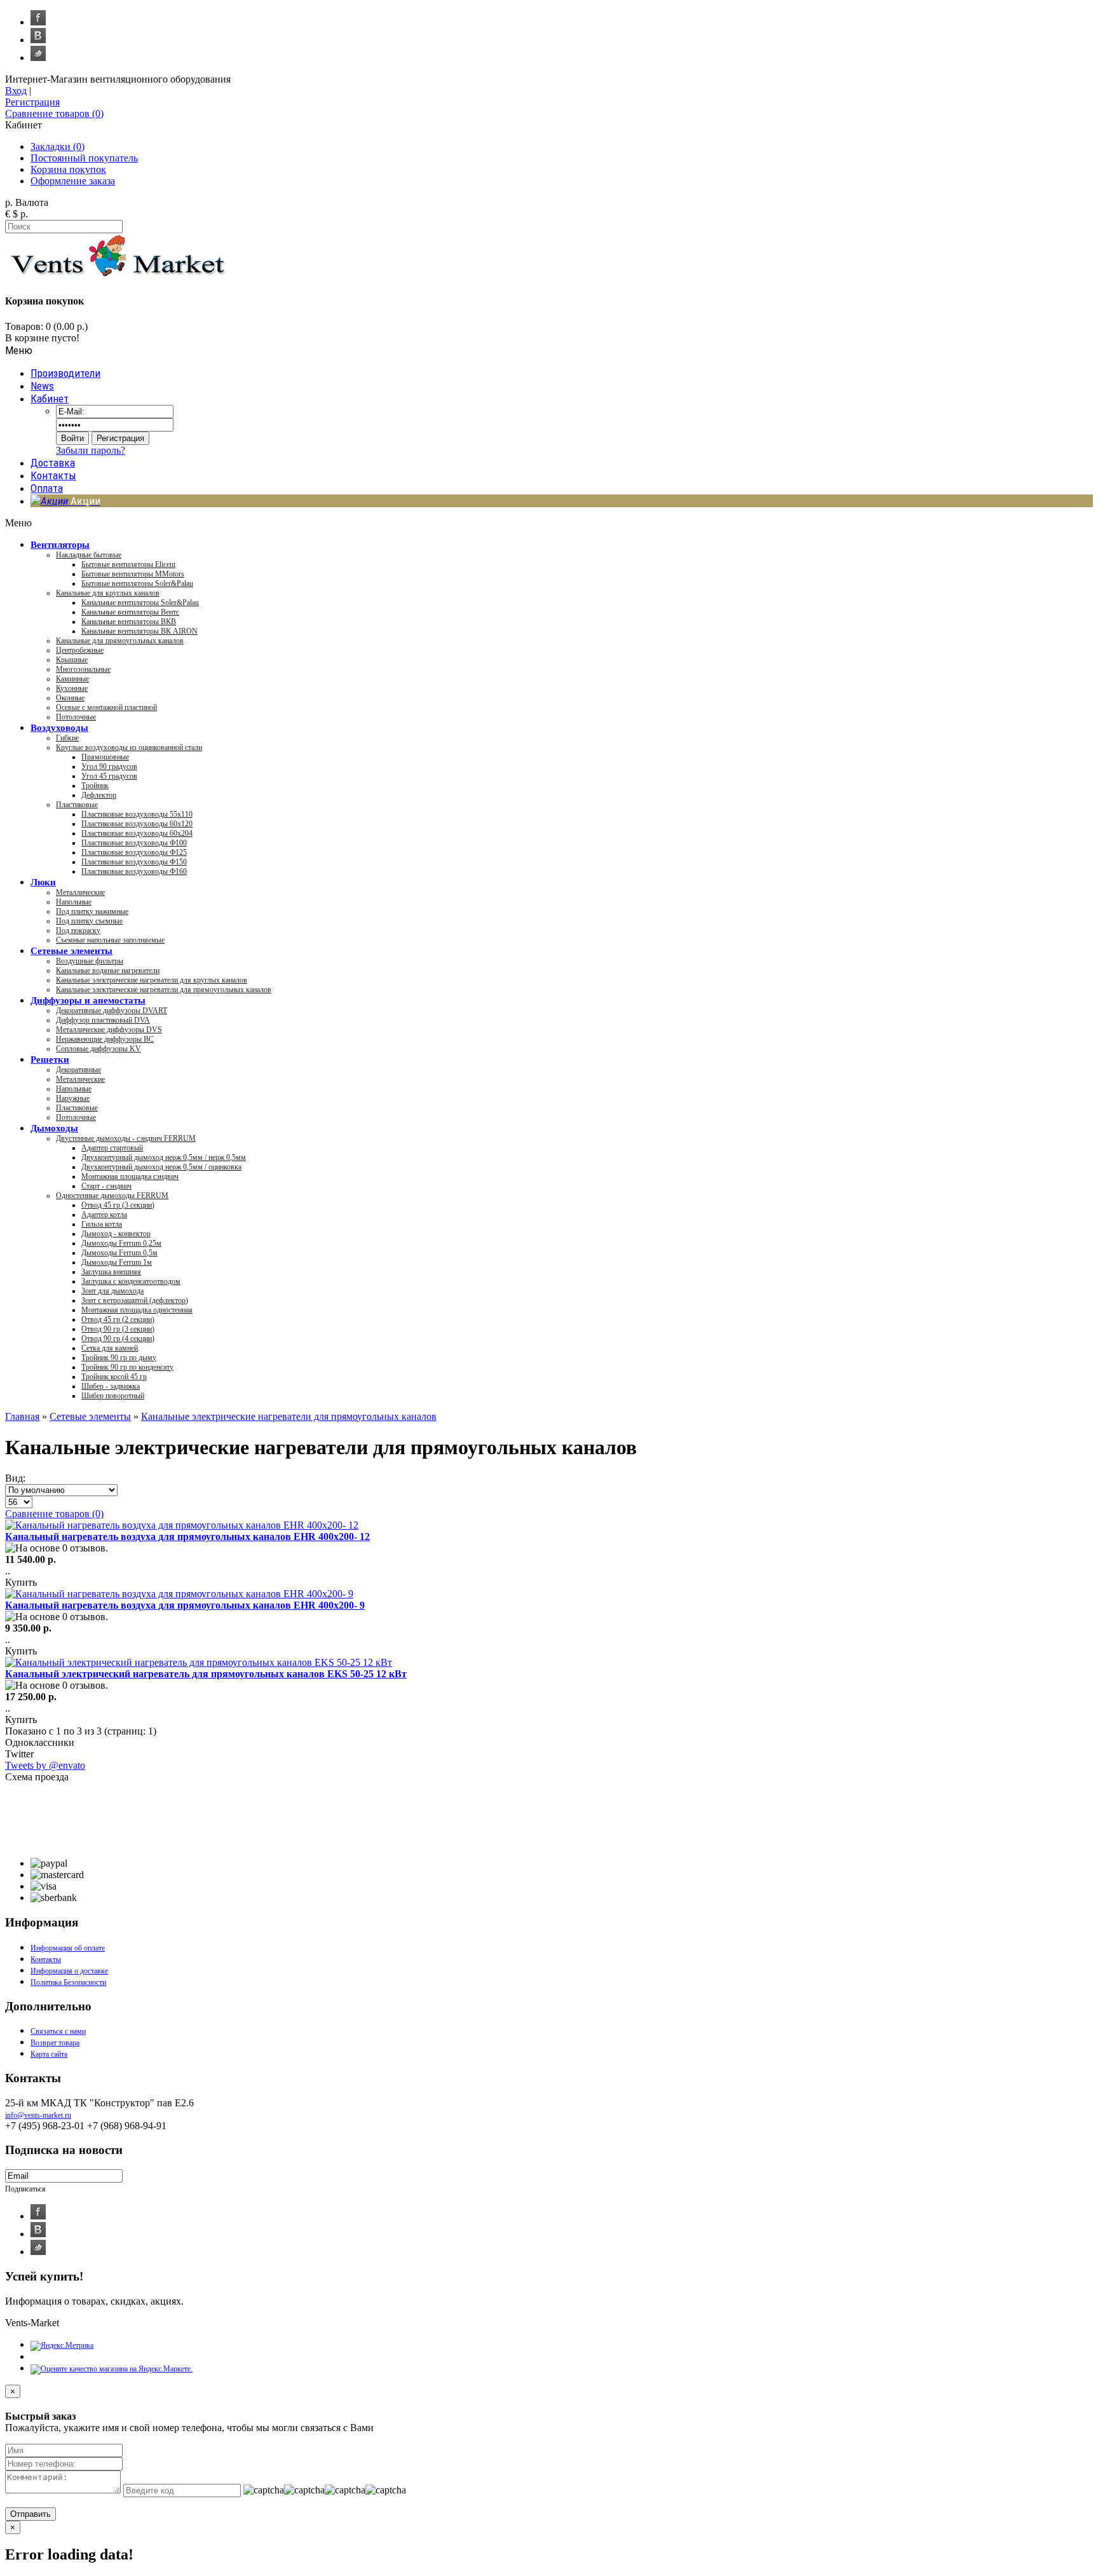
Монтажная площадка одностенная (137, 1310)
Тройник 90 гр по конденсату (127, 1367)
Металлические (80, 892)
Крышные (72, 660)
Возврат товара (55, 2043)
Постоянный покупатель (84, 158)
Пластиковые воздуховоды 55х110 (137, 814)
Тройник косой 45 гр (114, 1377)
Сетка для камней (110, 1348)
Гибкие (67, 738)
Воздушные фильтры (90, 961)
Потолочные (76, 717)
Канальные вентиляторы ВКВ (129, 622)
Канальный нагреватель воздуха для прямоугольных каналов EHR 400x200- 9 (185, 1605)
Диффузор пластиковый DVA (103, 1020)
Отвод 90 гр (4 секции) (118, 1339)
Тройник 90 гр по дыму (119, 1358)
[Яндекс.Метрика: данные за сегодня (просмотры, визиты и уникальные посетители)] (62, 2346)
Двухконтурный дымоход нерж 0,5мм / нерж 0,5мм (164, 1157)
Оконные (70, 698)
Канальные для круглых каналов (108, 593)
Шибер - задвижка (111, 1386)
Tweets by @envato (45, 1765)
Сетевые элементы (90, 1416)
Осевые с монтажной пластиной (106, 707)
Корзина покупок (68, 169)
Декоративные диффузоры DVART (112, 1011)
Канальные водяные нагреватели (108, 971)
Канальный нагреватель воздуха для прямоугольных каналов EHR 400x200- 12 (187, 1537)
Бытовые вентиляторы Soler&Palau (137, 583)
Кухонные (72, 688)
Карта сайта (49, 2054)
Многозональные (83, 669)
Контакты (46, 1959)
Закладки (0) (58, 147)
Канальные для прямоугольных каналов (120, 641)
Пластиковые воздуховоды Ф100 (134, 843)
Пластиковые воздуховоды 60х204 (137, 833)
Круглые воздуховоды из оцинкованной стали (129, 747)
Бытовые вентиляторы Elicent (128, 564)
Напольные (74, 902)
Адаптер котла (104, 1215)
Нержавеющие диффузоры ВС (105, 1039)
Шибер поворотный (113, 1396)
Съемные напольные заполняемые (110, 940)
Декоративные (78, 1070)
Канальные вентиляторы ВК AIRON (139, 631)
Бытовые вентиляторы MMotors (133, 574)
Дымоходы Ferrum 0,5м (119, 1253)
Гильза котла (102, 1224)
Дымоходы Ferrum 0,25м (121, 1243)
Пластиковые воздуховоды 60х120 (137, 824)
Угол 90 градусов (109, 767)
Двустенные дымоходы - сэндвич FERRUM (126, 1138)
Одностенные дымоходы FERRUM (112, 1196)
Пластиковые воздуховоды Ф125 (134, 852)
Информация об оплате (68, 1948)
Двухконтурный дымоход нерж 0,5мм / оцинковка (161, 1167)
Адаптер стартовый (112, 1148)
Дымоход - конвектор (116, 1234)
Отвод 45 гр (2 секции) (118, 1319)
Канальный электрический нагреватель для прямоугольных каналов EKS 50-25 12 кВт (206, 1674)
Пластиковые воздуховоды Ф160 (134, 871)
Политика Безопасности (68, 1982)
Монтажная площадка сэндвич (130, 1176)
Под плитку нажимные (92, 911)
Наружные (73, 1098)
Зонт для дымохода (112, 1291)
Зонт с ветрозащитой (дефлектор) (135, 1300)
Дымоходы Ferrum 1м (117, 1262)
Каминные (72, 679)
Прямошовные (105, 757)
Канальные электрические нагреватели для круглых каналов (152, 980)
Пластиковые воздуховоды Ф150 (134, 862)
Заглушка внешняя (111, 1272)
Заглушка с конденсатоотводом (131, 1281)
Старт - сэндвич (106, 1186)
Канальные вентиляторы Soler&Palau (140, 603)
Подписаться (25, 2189)
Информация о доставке (69, 1971)
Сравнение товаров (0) (54, 1514)
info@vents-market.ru (38, 2115)
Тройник (95, 786)
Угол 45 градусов (109, 776)
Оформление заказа (73, 181)
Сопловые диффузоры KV (98, 1049)
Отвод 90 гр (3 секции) (118, 1329)
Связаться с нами (58, 2031)
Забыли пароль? (91, 450)
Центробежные (80, 650)
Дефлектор (99, 795)
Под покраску (78, 930)
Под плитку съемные (89, 921)
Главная (22, 1416)
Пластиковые (77, 805)
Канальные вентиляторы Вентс (130, 612)
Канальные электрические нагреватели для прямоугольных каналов (164, 990)
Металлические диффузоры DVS (109, 1030)
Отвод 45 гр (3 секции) (118, 1205)
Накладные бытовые (89, 555)
